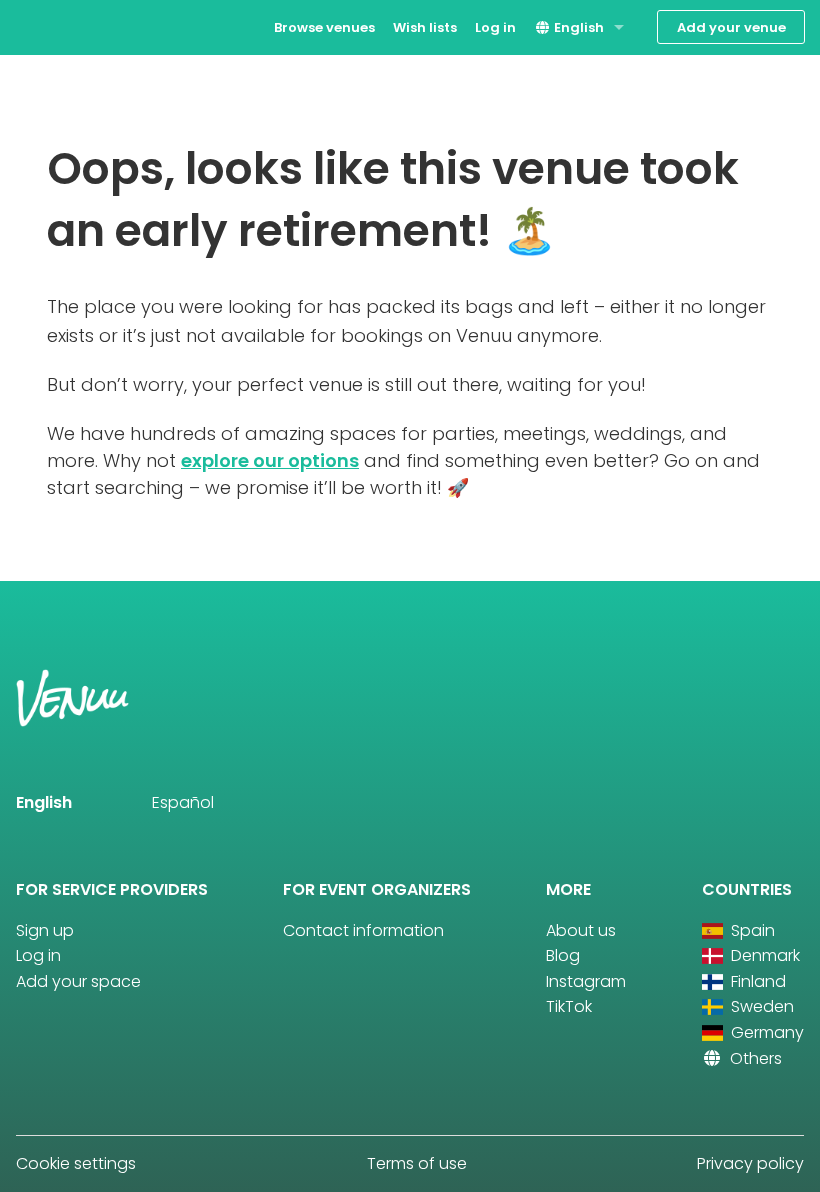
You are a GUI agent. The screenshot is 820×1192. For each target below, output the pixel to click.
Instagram (586, 981)
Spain (751, 930)
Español (183, 802)
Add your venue (731, 27)
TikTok (569, 1006)
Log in (495, 27)
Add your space (78, 981)
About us (581, 930)
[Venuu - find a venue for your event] (52, 25)
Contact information (363, 930)
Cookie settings (76, 1163)
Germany (765, 1032)
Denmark (763, 955)
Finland (756, 981)
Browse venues (324, 27)
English (577, 27)
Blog (563, 955)
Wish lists (425, 27)
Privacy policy (750, 1163)
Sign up (45, 930)
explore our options (270, 460)
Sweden (760, 1006)
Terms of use (417, 1163)
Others (754, 1058)
